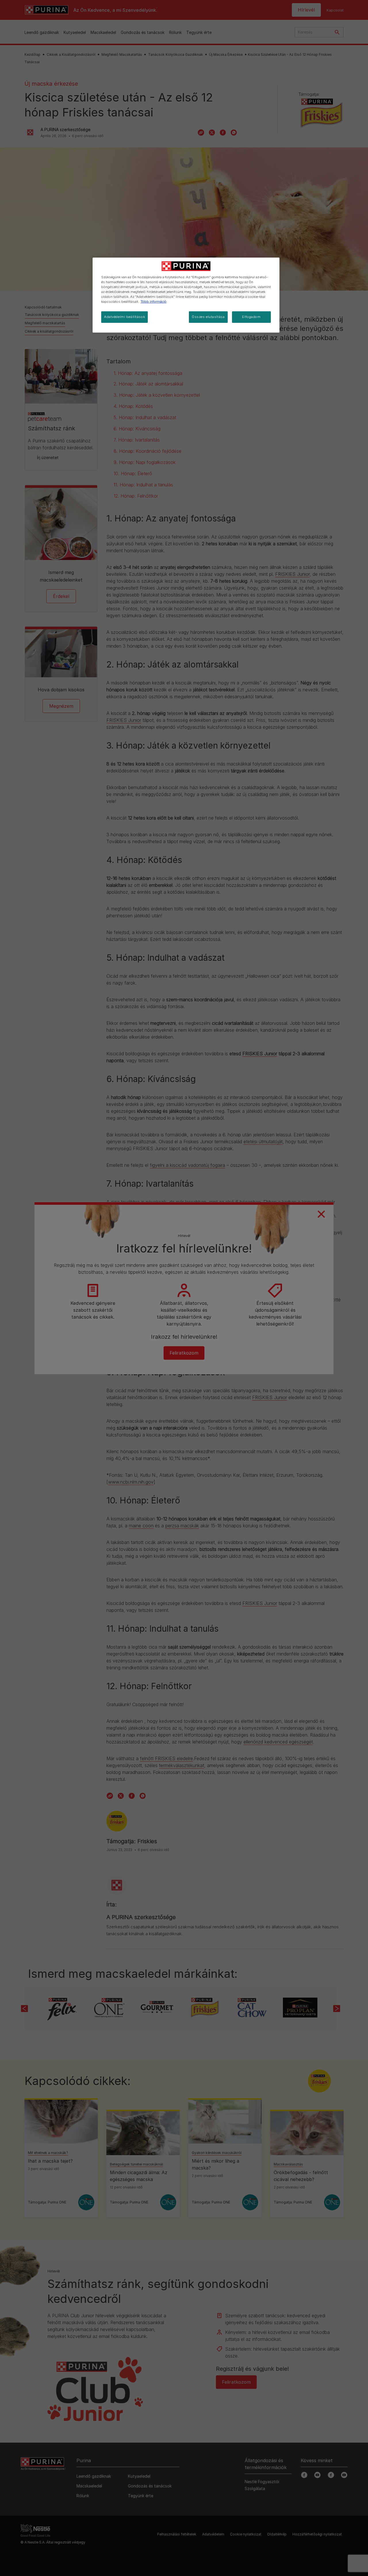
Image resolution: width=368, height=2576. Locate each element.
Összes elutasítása (208, 317)
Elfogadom (251, 317)
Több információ (154, 302)
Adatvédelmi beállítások (124, 317)
